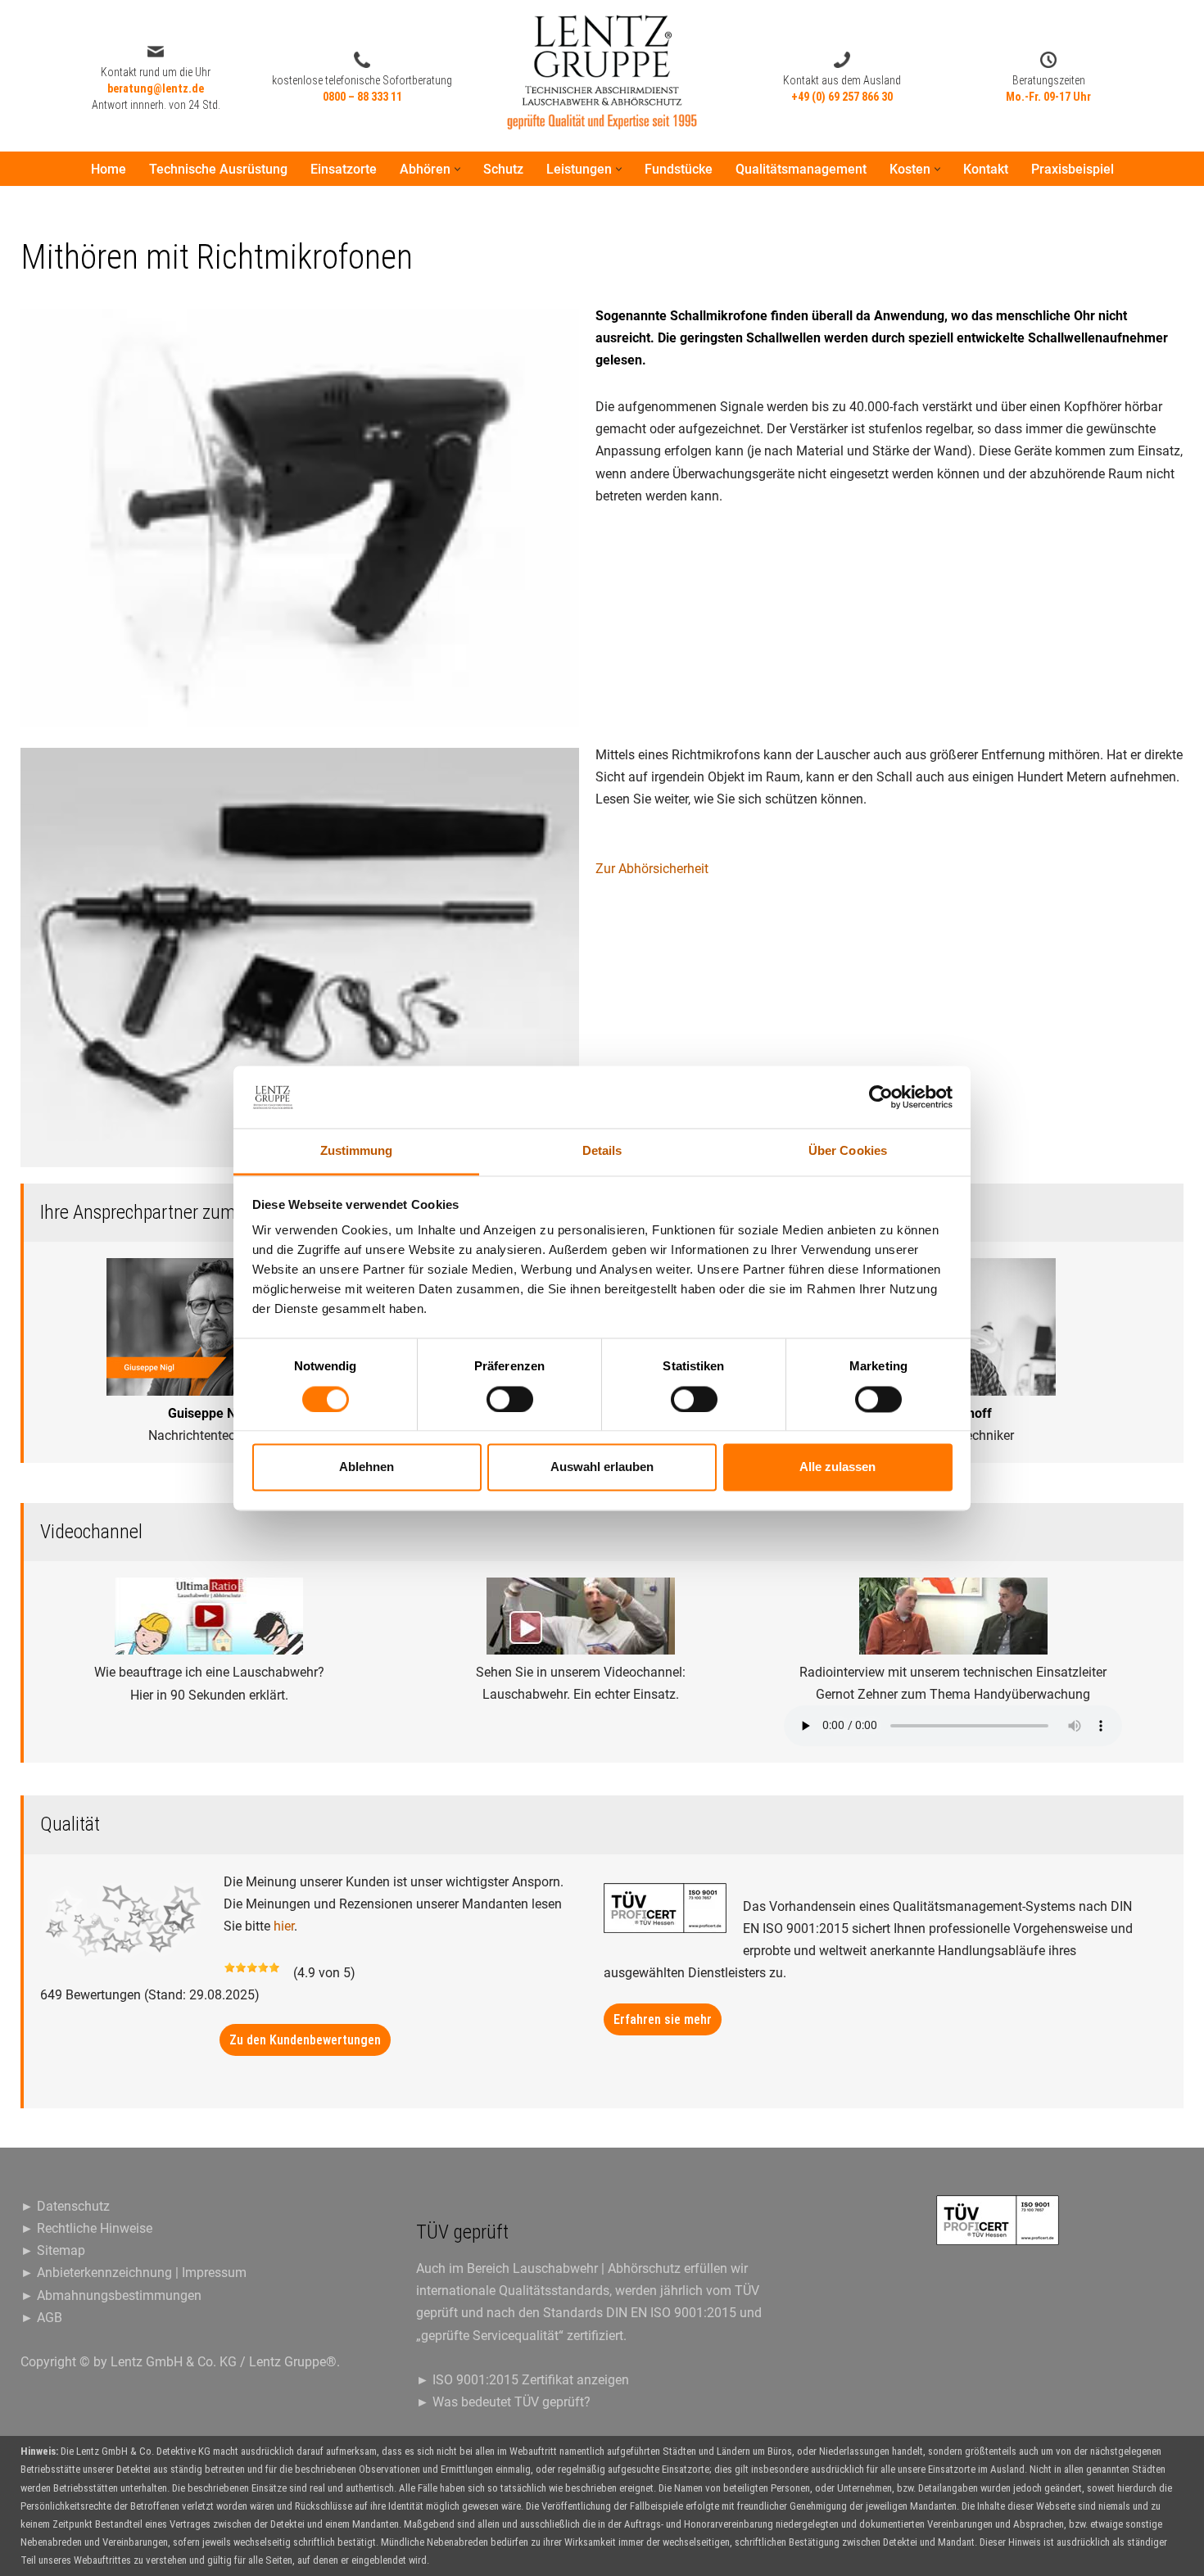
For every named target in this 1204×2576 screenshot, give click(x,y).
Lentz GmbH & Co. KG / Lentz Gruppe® (224, 2362)
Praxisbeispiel (1073, 169)
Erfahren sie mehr (663, 2019)
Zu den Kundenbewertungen (305, 2040)
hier (284, 1926)
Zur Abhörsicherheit (652, 869)
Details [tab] (602, 1151)
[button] (457, 169)
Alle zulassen (837, 1467)
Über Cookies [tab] (848, 1151)
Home (109, 169)
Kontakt (986, 169)
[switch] (510, 1399)
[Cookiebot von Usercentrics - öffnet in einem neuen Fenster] (881, 1097)
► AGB (41, 2318)
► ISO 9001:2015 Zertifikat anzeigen (523, 2380)
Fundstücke (679, 169)
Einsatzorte (344, 169)
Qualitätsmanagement (801, 169)
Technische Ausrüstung (218, 169)
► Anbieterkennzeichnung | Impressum (134, 2273)
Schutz (503, 169)
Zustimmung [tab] (357, 1151)
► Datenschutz (65, 2206)
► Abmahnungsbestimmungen (111, 2295)
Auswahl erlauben (602, 1467)
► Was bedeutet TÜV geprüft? (503, 2402)
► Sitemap (53, 2250)
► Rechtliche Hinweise (86, 2228)
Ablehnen (367, 1467)
